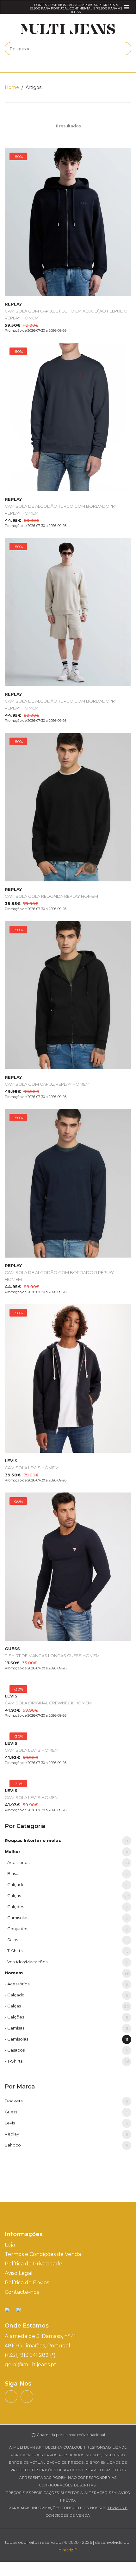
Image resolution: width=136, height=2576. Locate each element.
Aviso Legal (19, 2273)
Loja (10, 2245)
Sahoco (66, 2145)
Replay (66, 2134)
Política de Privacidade (34, 2264)
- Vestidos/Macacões (66, 1962)
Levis (66, 2123)
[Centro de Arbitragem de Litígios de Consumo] (19, 2310)
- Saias (66, 1940)
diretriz (68, 2550)
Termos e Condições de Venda (43, 2254)
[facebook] (27, 2397)
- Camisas (66, 2028)
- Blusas (66, 1874)
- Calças (67, 1896)
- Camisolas (66, 1918)
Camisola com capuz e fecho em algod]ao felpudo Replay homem (66, 311)
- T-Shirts (67, 1951)
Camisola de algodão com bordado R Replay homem (59, 1272)
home (12, 87)
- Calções (66, 1907)
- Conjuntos (66, 1929)
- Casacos (66, 2050)
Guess (66, 2112)
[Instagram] (11, 2397)
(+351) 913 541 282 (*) (30, 2355)
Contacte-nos (22, 2292)
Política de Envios (27, 2283)
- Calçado (67, 1885)
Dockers (66, 2101)
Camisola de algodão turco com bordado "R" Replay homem (61, 506)
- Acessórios (67, 1863)
